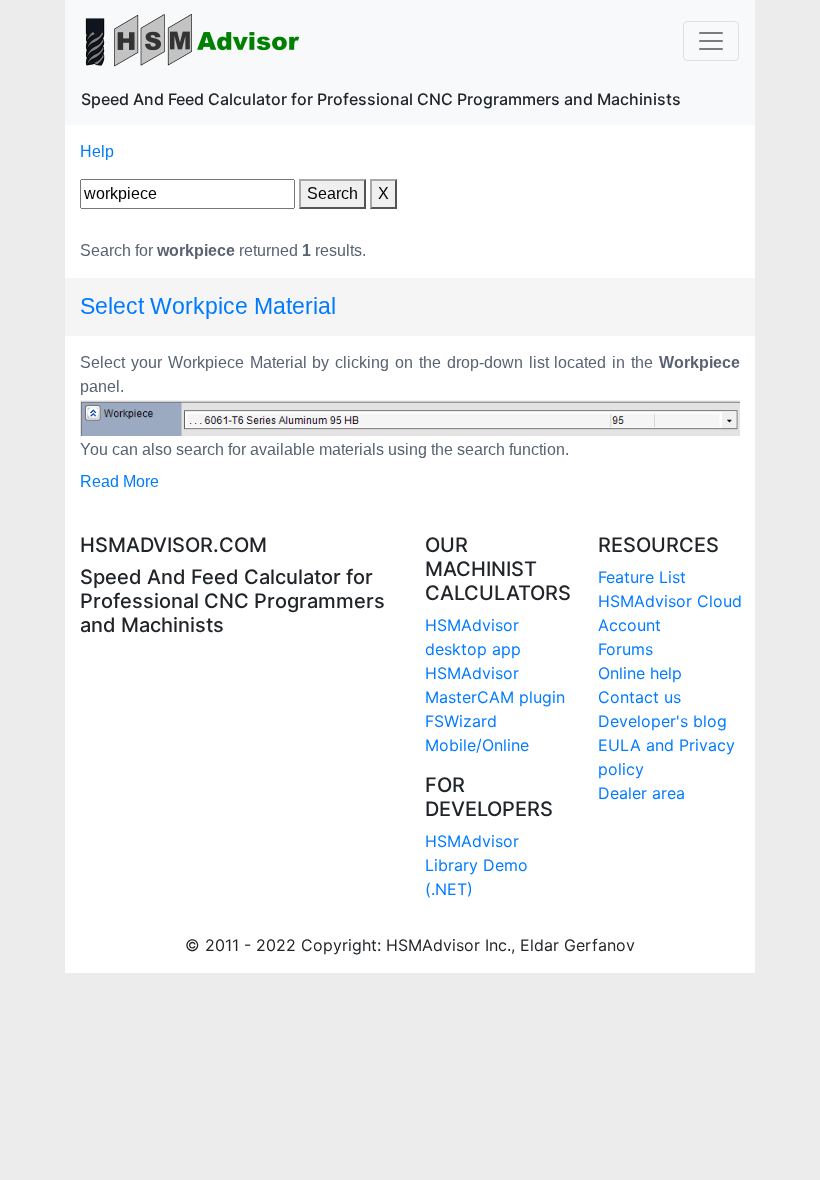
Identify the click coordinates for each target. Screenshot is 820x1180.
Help (97, 151)
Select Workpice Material (208, 306)
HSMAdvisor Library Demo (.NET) (476, 865)
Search (332, 193)
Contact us (639, 697)
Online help (640, 673)
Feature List (642, 577)
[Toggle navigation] (711, 41)
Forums (625, 649)
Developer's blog (662, 721)
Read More (119, 481)
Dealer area (641, 793)
